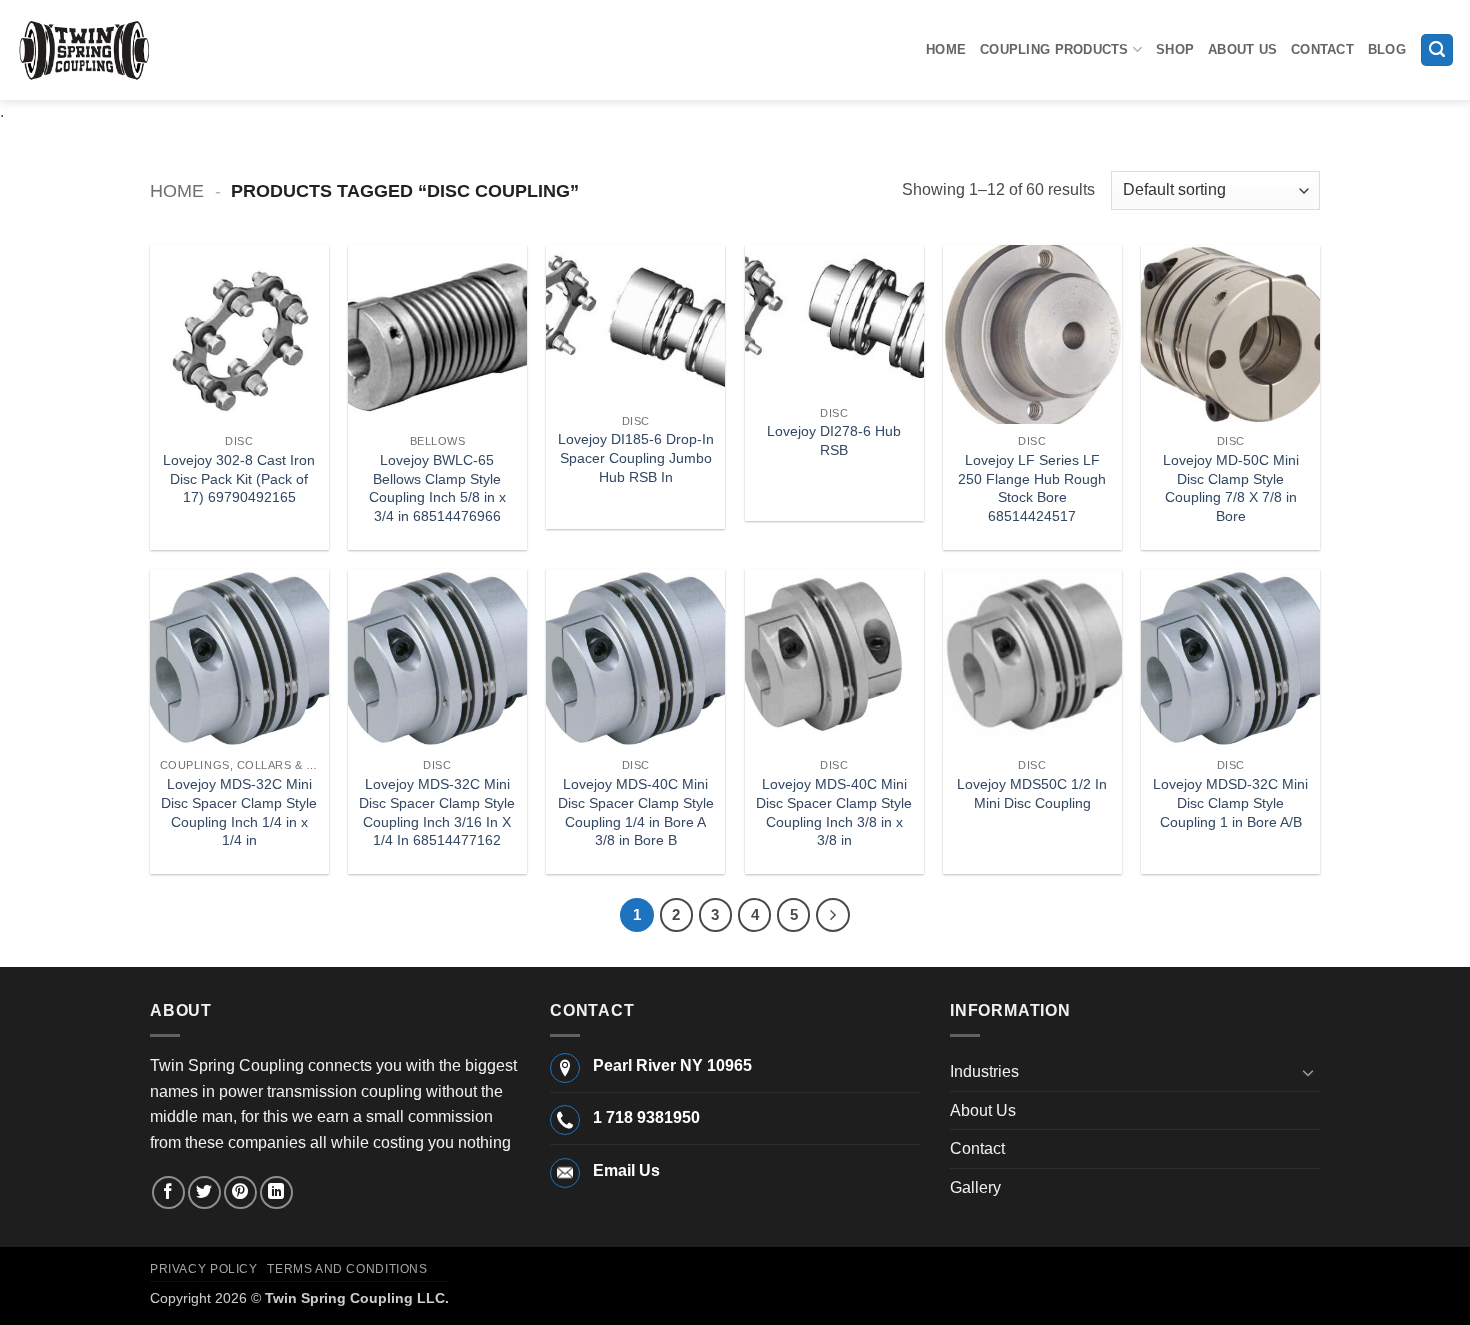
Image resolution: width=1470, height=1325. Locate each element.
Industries (984, 1071)
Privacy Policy (204, 1269)
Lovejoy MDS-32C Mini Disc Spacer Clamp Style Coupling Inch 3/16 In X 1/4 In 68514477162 (437, 812)
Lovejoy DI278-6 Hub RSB (834, 440)
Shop (1175, 49)
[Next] (833, 915)
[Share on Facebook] (168, 1192)
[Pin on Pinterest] (240, 1192)
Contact (1322, 49)
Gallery (975, 1187)
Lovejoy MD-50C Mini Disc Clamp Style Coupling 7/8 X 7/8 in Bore (1231, 488)
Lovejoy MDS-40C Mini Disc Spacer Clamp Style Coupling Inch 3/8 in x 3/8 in (834, 812)
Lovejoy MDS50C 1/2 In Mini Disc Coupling (1032, 793)
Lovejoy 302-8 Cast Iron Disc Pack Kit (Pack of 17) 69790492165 (239, 478)
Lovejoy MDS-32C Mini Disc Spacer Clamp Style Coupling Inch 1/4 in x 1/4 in (239, 812)
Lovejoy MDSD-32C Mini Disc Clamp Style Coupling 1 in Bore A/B (1230, 802)
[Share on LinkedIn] (276, 1192)
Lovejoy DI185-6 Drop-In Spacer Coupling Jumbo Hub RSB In (636, 457)
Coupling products (1054, 49)
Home (946, 49)
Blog (1387, 49)
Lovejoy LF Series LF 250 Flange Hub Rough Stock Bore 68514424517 (1032, 488)
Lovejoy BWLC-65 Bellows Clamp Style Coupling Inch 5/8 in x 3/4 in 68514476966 (437, 488)
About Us (1242, 49)
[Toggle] (1308, 1072)
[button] (1437, 50)
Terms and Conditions (347, 1269)
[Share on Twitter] (204, 1192)
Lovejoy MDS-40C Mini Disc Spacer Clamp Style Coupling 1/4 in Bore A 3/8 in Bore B (636, 812)
